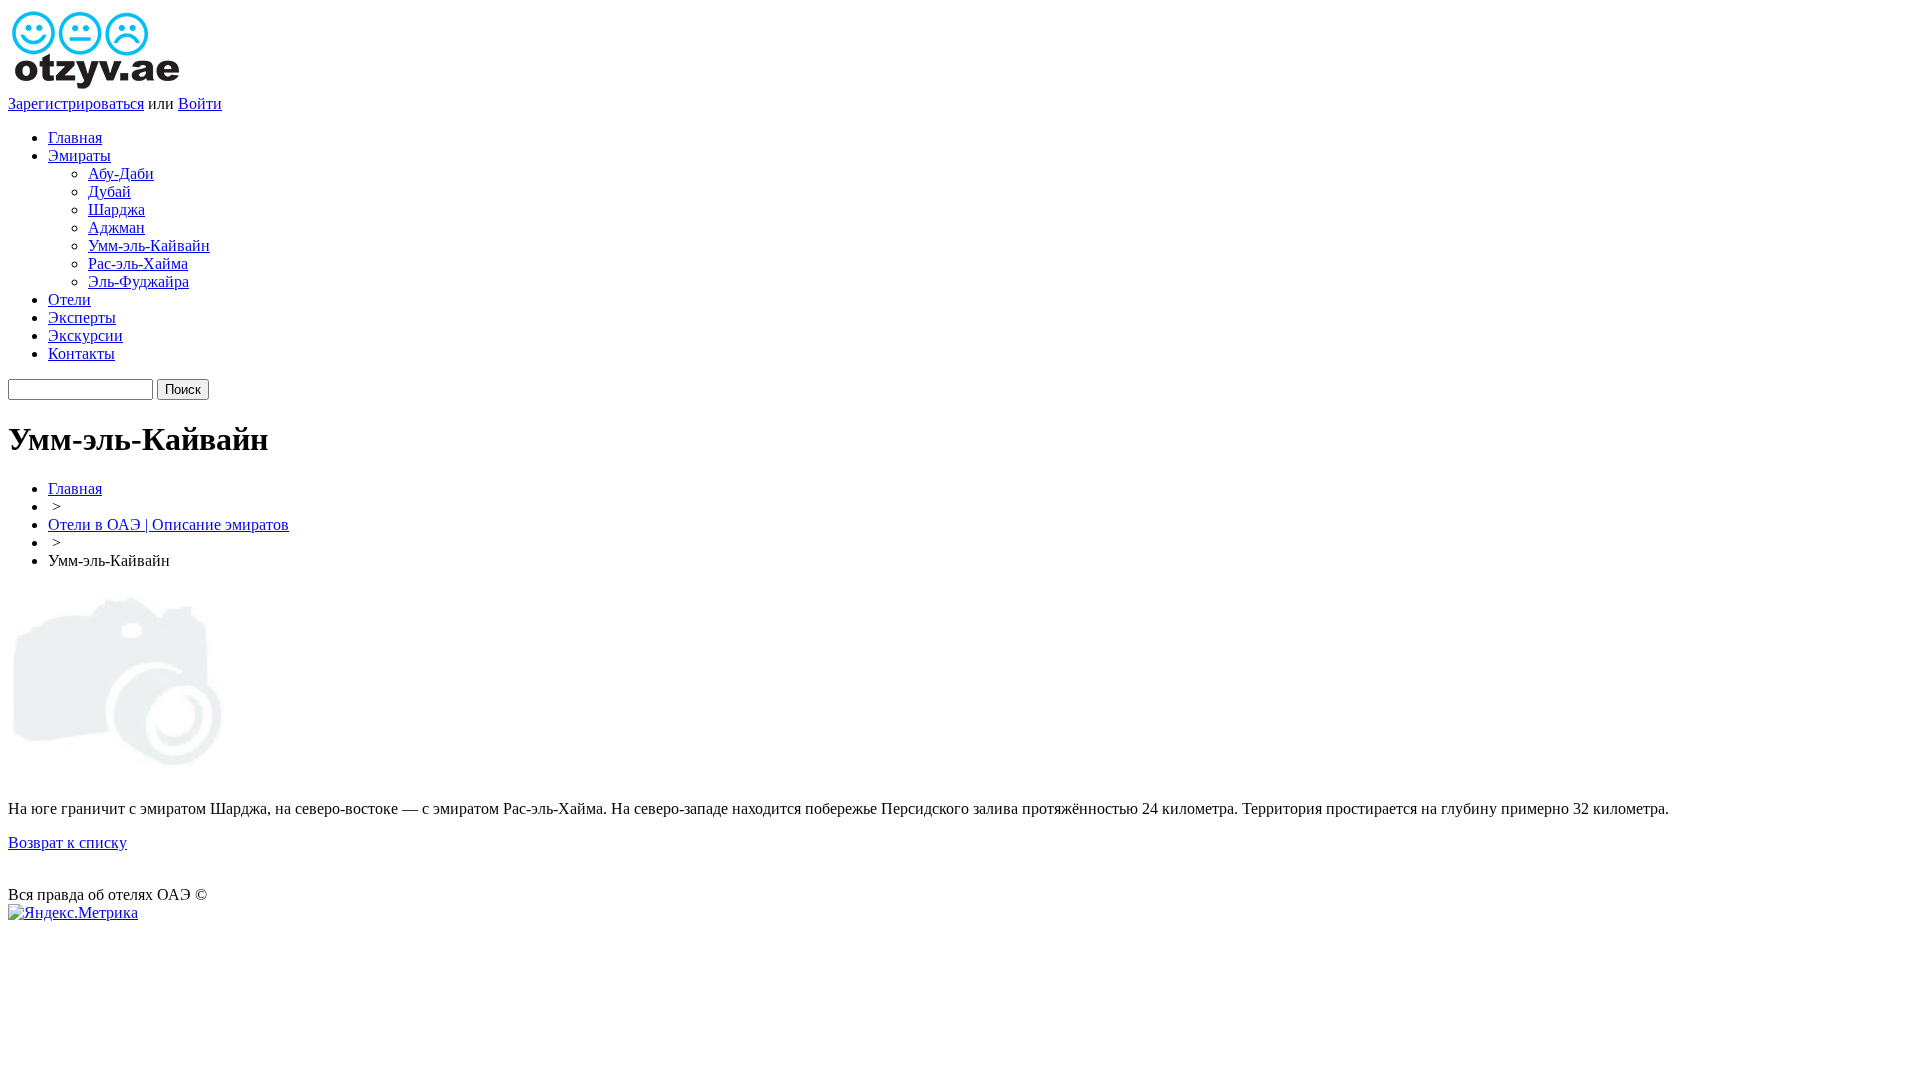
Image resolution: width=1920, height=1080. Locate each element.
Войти (200, 103)
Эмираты (79, 155)
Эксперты (82, 317)
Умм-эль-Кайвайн (149, 245)
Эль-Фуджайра (138, 281)
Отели (69, 299)
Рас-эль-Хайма (138, 263)
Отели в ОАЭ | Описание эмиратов (168, 524)
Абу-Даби (121, 173)
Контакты (81, 353)
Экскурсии (85, 335)
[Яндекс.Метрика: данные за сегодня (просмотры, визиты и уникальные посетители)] (73, 913)
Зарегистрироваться (76, 103)
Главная (75, 137)
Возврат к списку (67, 842)
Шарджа (116, 209)
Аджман (116, 227)
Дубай (109, 191)
